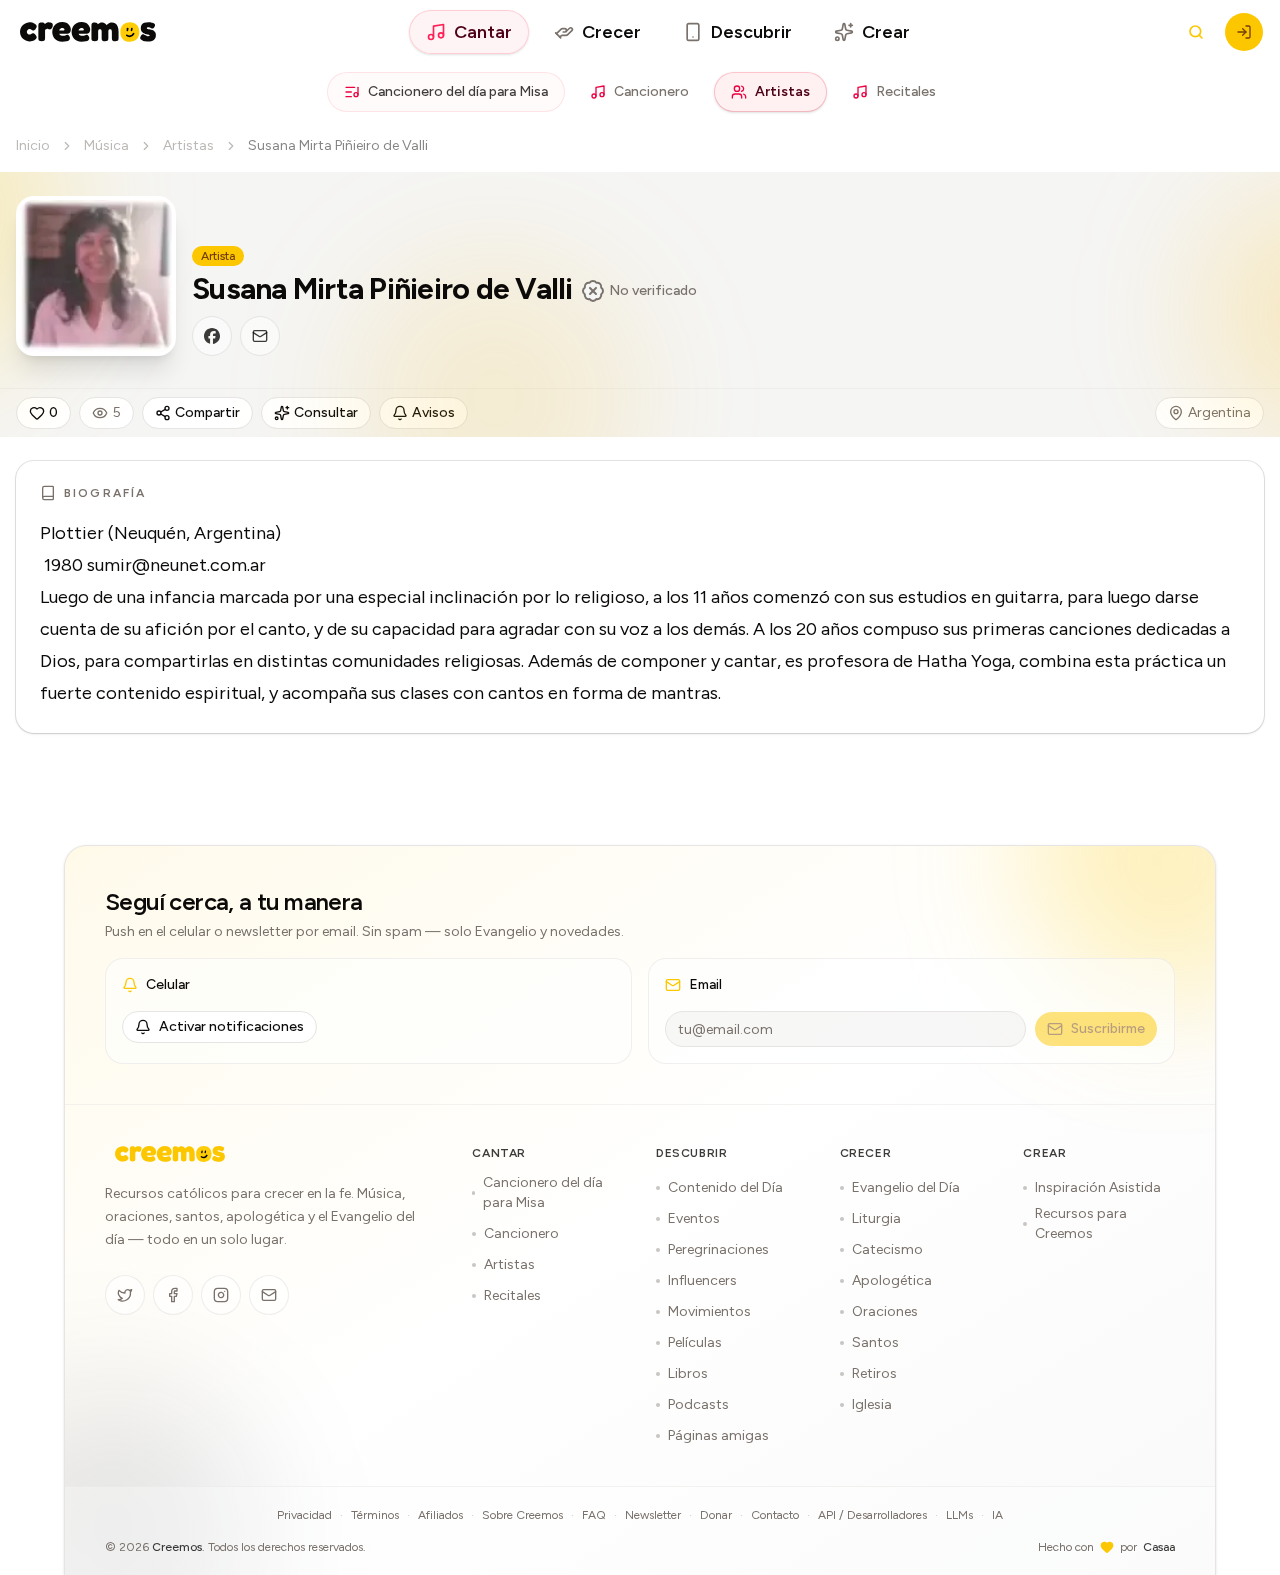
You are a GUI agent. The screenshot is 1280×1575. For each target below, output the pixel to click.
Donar (716, 1515)
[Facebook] (173, 1295)
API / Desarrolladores (872, 1515)
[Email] (269, 1295)
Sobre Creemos (522, 1515)
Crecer (611, 32)
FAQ (594, 1515)
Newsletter (653, 1515)
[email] (260, 336)
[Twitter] (125, 1295)
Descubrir (751, 32)
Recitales (906, 91)
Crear (886, 32)
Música (106, 145)
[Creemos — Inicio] (170, 1154)
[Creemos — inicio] (88, 32)
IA (997, 1515)
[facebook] (212, 336)
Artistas (782, 91)
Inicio (33, 145)
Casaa (1159, 1547)
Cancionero (651, 91)
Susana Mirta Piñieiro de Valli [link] (338, 145)
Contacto (775, 1515)
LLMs (959, 1515)
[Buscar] (1196, 32)
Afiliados (440, 1515)
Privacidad (304, 1515)
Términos (375, 1515)
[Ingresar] (1244, 32)
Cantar (483, 32)
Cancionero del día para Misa (458, 91)
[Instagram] (221, 1295)
